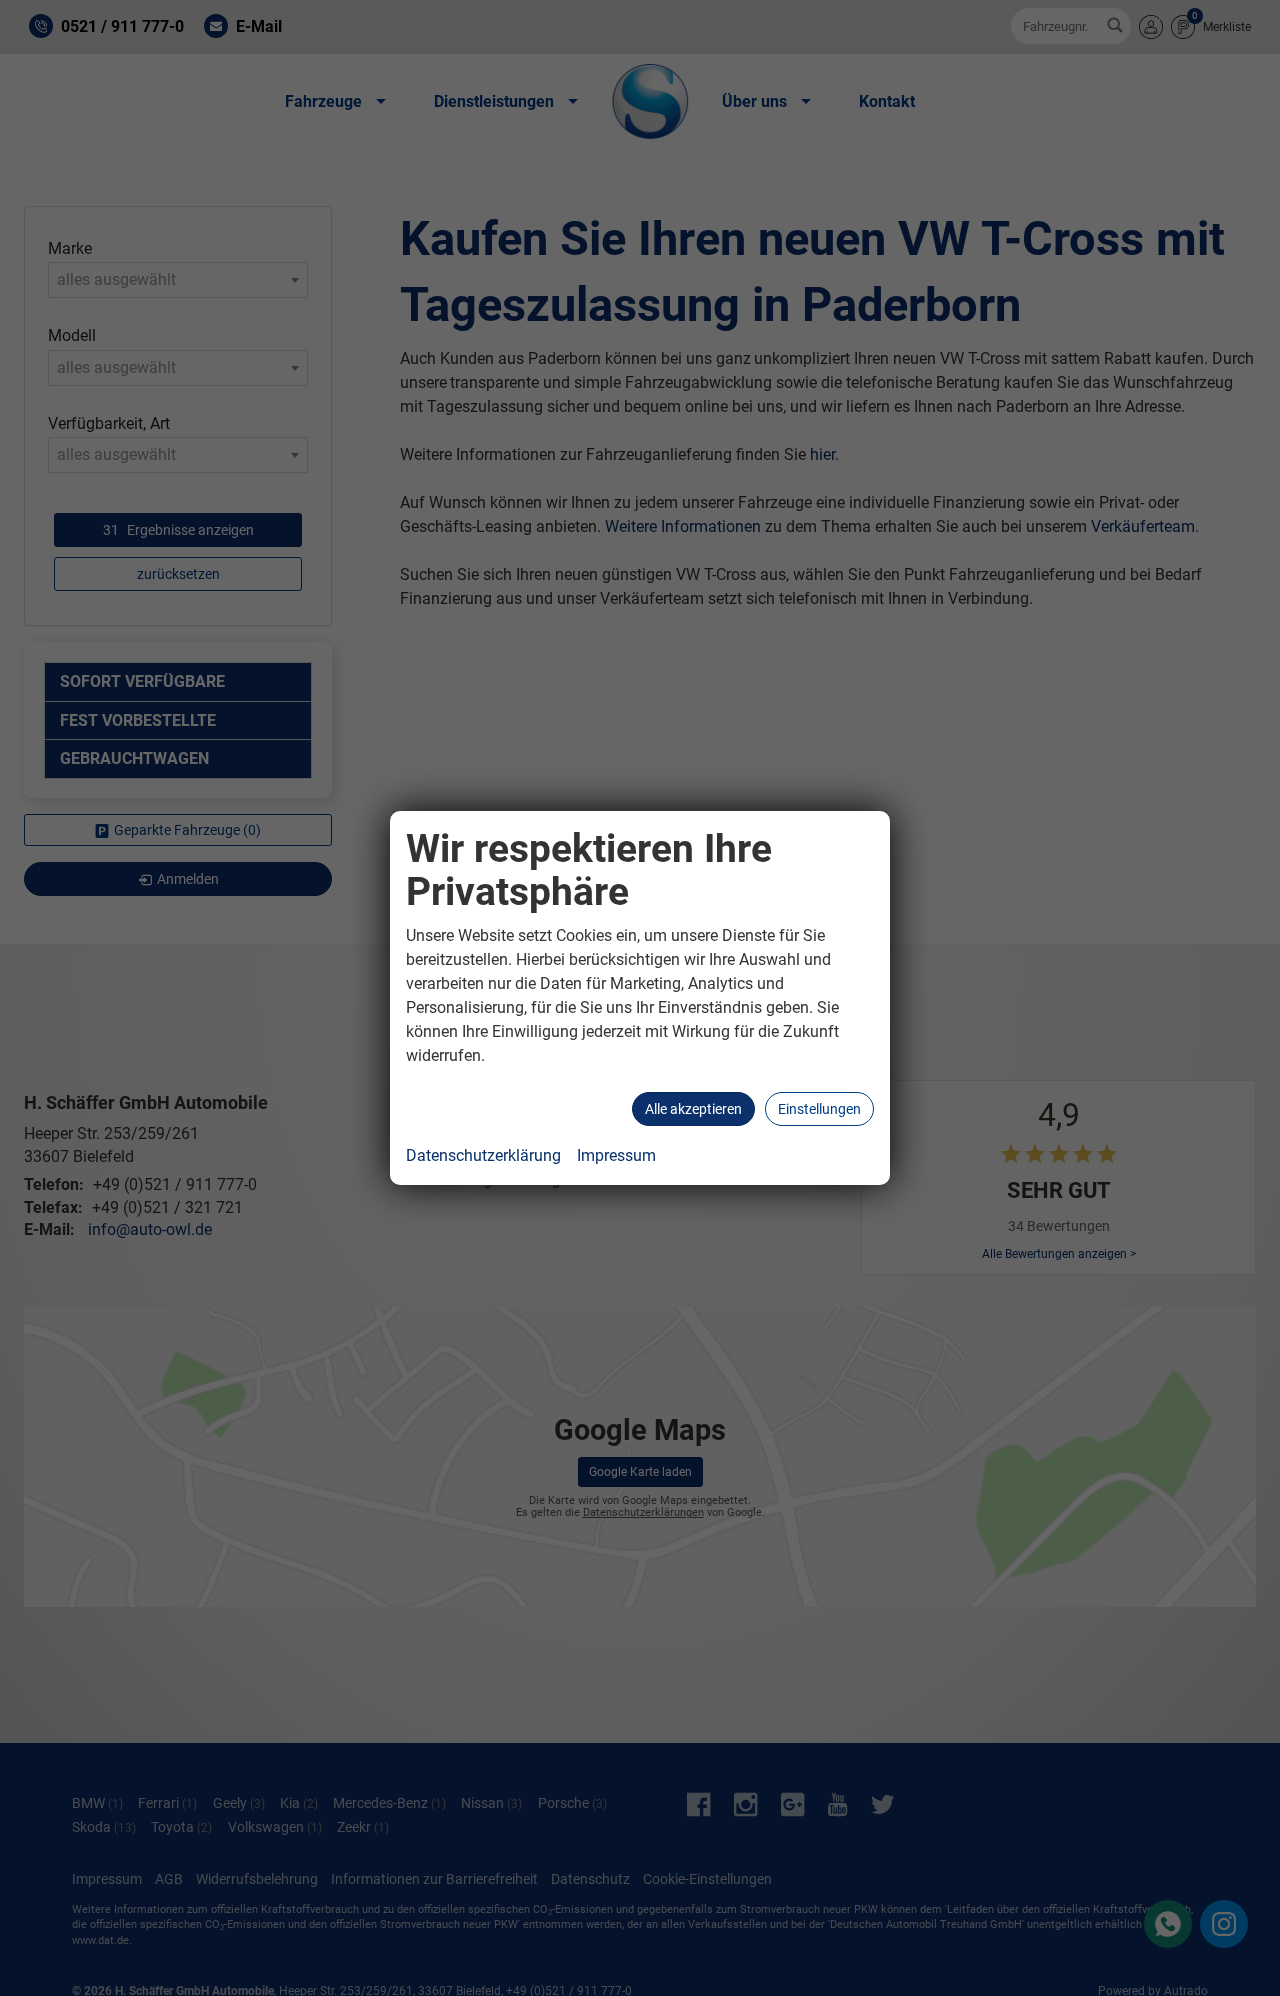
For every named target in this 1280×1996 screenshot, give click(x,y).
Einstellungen (819, 1109)
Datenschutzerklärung (483, 1155)
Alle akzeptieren (693, 1109)
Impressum (616, 1155)
